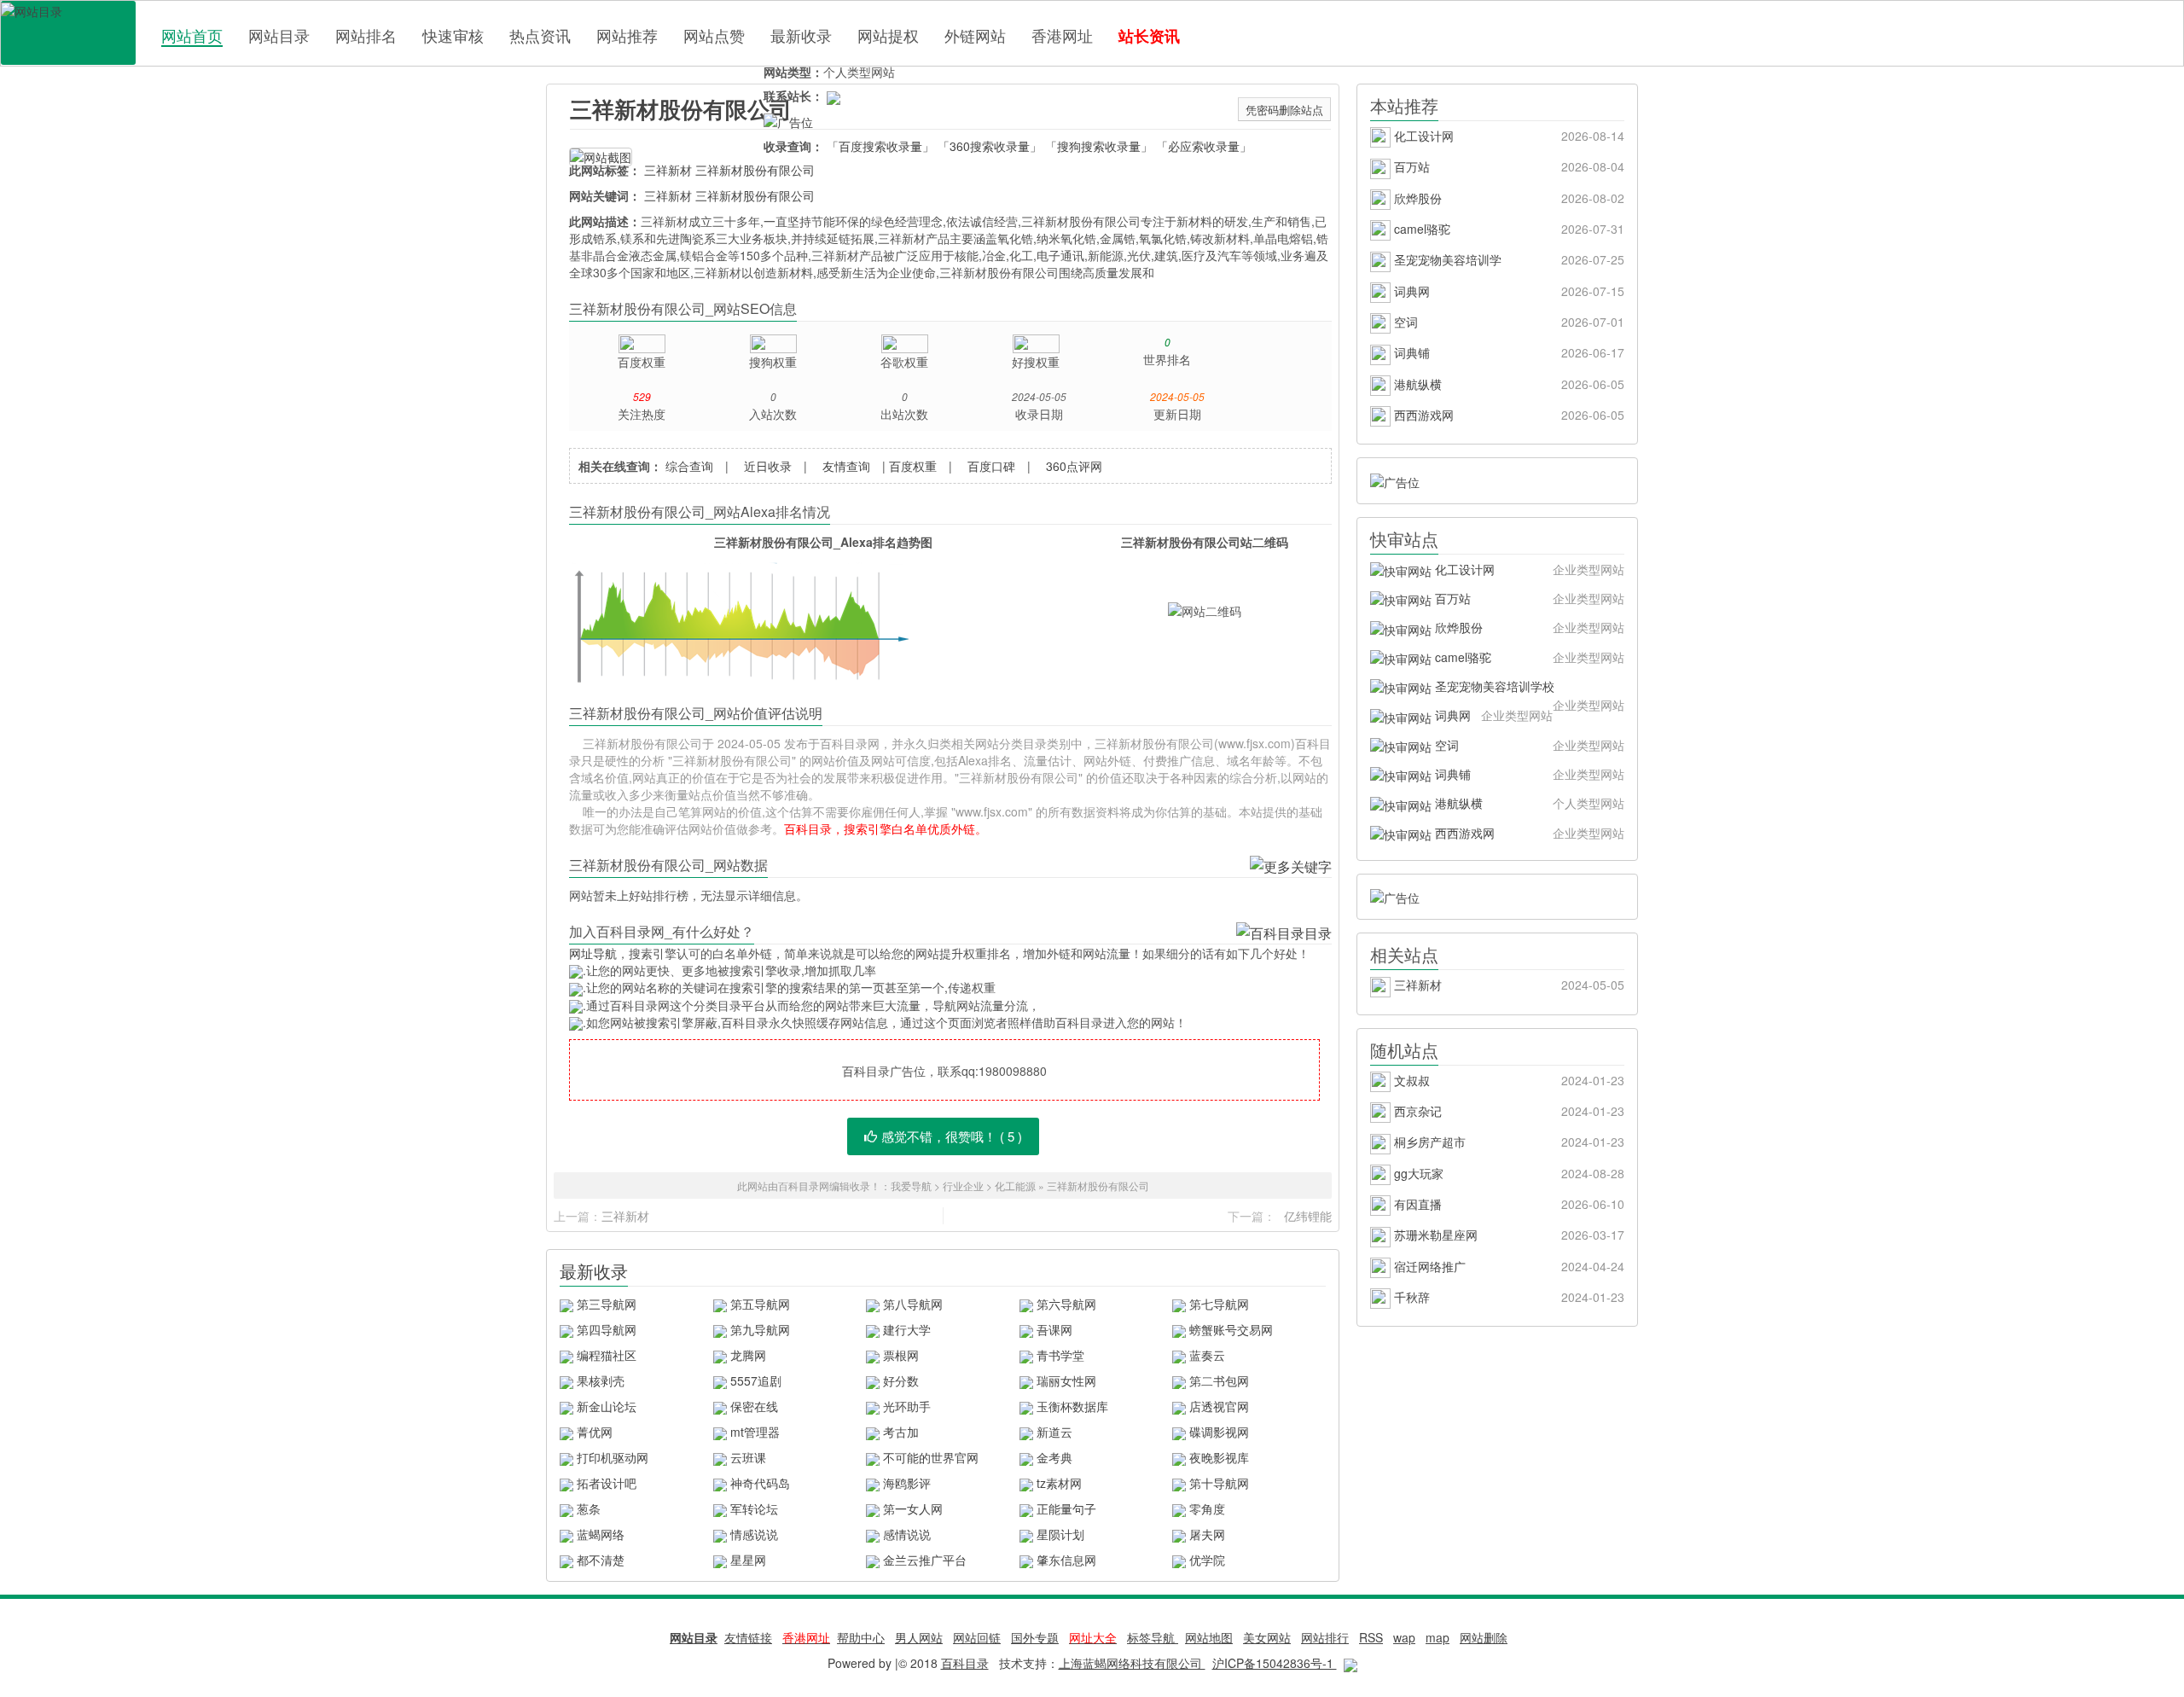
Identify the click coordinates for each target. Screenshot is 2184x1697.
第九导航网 (760, 1329)
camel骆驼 (1507, 229)
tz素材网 (1059, 1483)
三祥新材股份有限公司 (681, 109)
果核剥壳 (601, 1380)
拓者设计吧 (607, 1483)
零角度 (1207, 1508)
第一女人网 (913, 1508)
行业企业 (963, 1186)
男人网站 (919, 1637)
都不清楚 (601, 1560)
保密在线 (754, 1406)
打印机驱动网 (613, 1457)
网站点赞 (714, 35)
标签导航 (1153, 1637)
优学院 (1207, 1560)
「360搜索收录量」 (990, 146)
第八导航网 (913, 1304)
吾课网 (1054, 1329)
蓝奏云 (1207, 1355)
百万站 (1507, 166)
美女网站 (1267, 1637)
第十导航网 (1219, 1483)
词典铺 (1507, 352)
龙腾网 (748, 1355)
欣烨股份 (1507, 198)
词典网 (1507, 291)
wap (1404, 1637)
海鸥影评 (907, 1483)
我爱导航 (911, 1186)
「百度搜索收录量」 (880, 146)
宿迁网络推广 (1507, 1266)
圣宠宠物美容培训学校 (1528, 689)
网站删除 (1484, 1637)
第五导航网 (760, 1304)
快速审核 (453, 35)
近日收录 (768, 466)
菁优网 (595, 1432)
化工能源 (1016, 1186)
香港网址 (1062, 35)
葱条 (589, 1508)
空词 (1507, 322)
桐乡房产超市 (1507, 1142)
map (1438, 1637)
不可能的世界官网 (931, 1457)
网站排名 (366, 35)
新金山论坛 (607, 1406)
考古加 (901, 1432)
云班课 (748, 1457)
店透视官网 (1219, 1406)
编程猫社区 (607, 1355)
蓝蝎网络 (601, 1534)
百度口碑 (991, 466)
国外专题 (1035, 1637)
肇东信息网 (1066, 1560)
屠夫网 (1207, 1534)
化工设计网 (1507, 136)
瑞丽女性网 (1066, 1380)
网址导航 (593, 953)
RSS (1371, 1637)
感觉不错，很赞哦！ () (952, 1136)
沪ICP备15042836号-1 (1275, 1663)
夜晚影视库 (1219, 1457)
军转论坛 (754, 1508)
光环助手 (907, 1406)
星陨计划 (1060, 1534)
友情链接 (748, 1637)
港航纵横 (1507, 384)
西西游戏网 (1507, 415)
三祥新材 (668, 170)
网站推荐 (627, 35)
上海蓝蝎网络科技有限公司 (1132, 1663)
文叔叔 (1507, 1080)
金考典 (1054, 1457)
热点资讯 (540, 35)
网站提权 (888, 35)
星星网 (748, 1560)
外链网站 (975, 35)
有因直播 (1507, 1204)
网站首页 (192, 35)
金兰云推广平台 (925, 1560)
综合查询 (689, 466)
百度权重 (913, 466)
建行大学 (907, 1329)
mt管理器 (755, 1432)
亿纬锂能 (1308, 1216)
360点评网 (1074, 466)
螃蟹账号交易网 (1231, 1329)
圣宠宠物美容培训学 (1507, 259)
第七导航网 (1219, 1304)
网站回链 (977, 1637)
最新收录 (801, 35)
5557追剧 (756, 1380)
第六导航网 (1066, 1304)
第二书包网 (1219, 1380)
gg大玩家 (1507, 1173)
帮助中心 (861, 1637)
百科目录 (68, 33)
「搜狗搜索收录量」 (1099, 146)
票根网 (901, 1355)
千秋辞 (1507, 1297)
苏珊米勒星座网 (1507, 1235)
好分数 (901, 1380)
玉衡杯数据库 (1072, 1406)
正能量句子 (1066, 1508)
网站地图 (1209, 1637)
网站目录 (279, 35)
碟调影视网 (1219, 1432)
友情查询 (846, 466)
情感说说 (754, 1534)
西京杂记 (1507, 1111)
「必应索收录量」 (1204, 146)
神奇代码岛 (760, 1483)
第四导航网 (607, 1329)
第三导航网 (607, 1304)
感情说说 (907, 1534)
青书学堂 (1060, 1355)
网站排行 (1325, 1637)
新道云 (1054, 1432)
